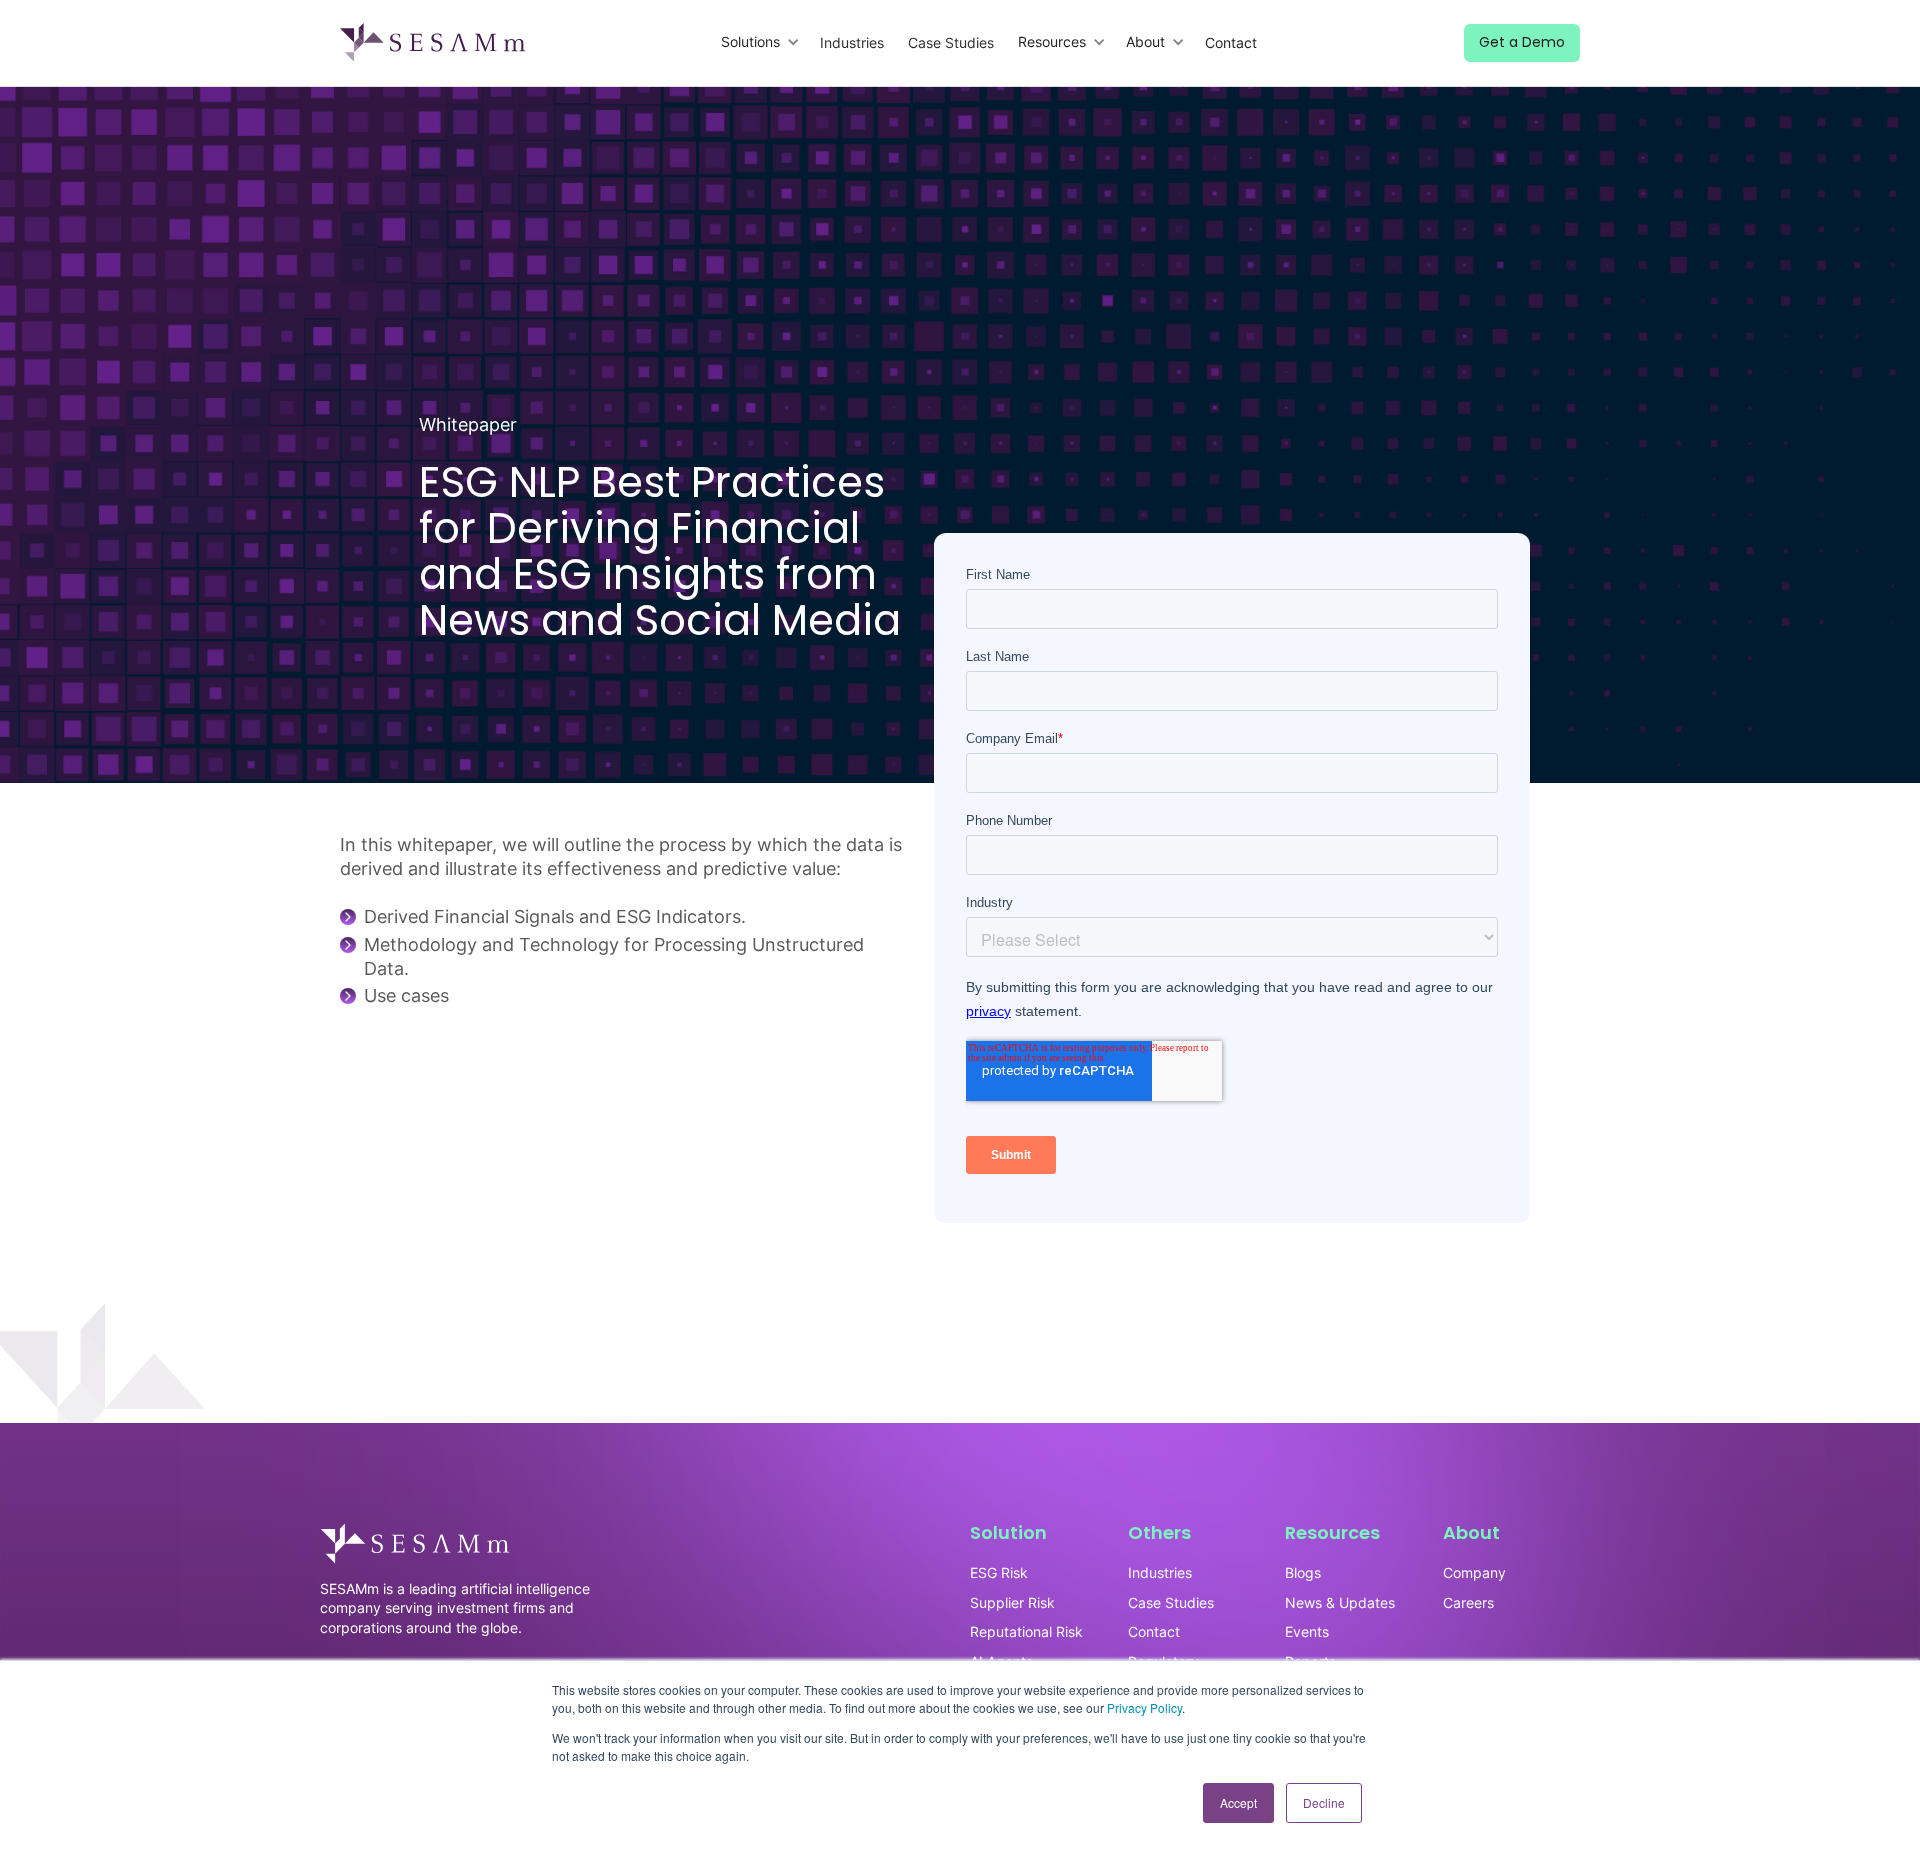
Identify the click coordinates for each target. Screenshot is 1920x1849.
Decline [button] (1324, 1802)
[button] (760, 42)
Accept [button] (1238, 1802)
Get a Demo (1522, 42)
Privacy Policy (1144, 1707)
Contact (1231, 42)
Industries (852, 42)
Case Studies (951, 42)
